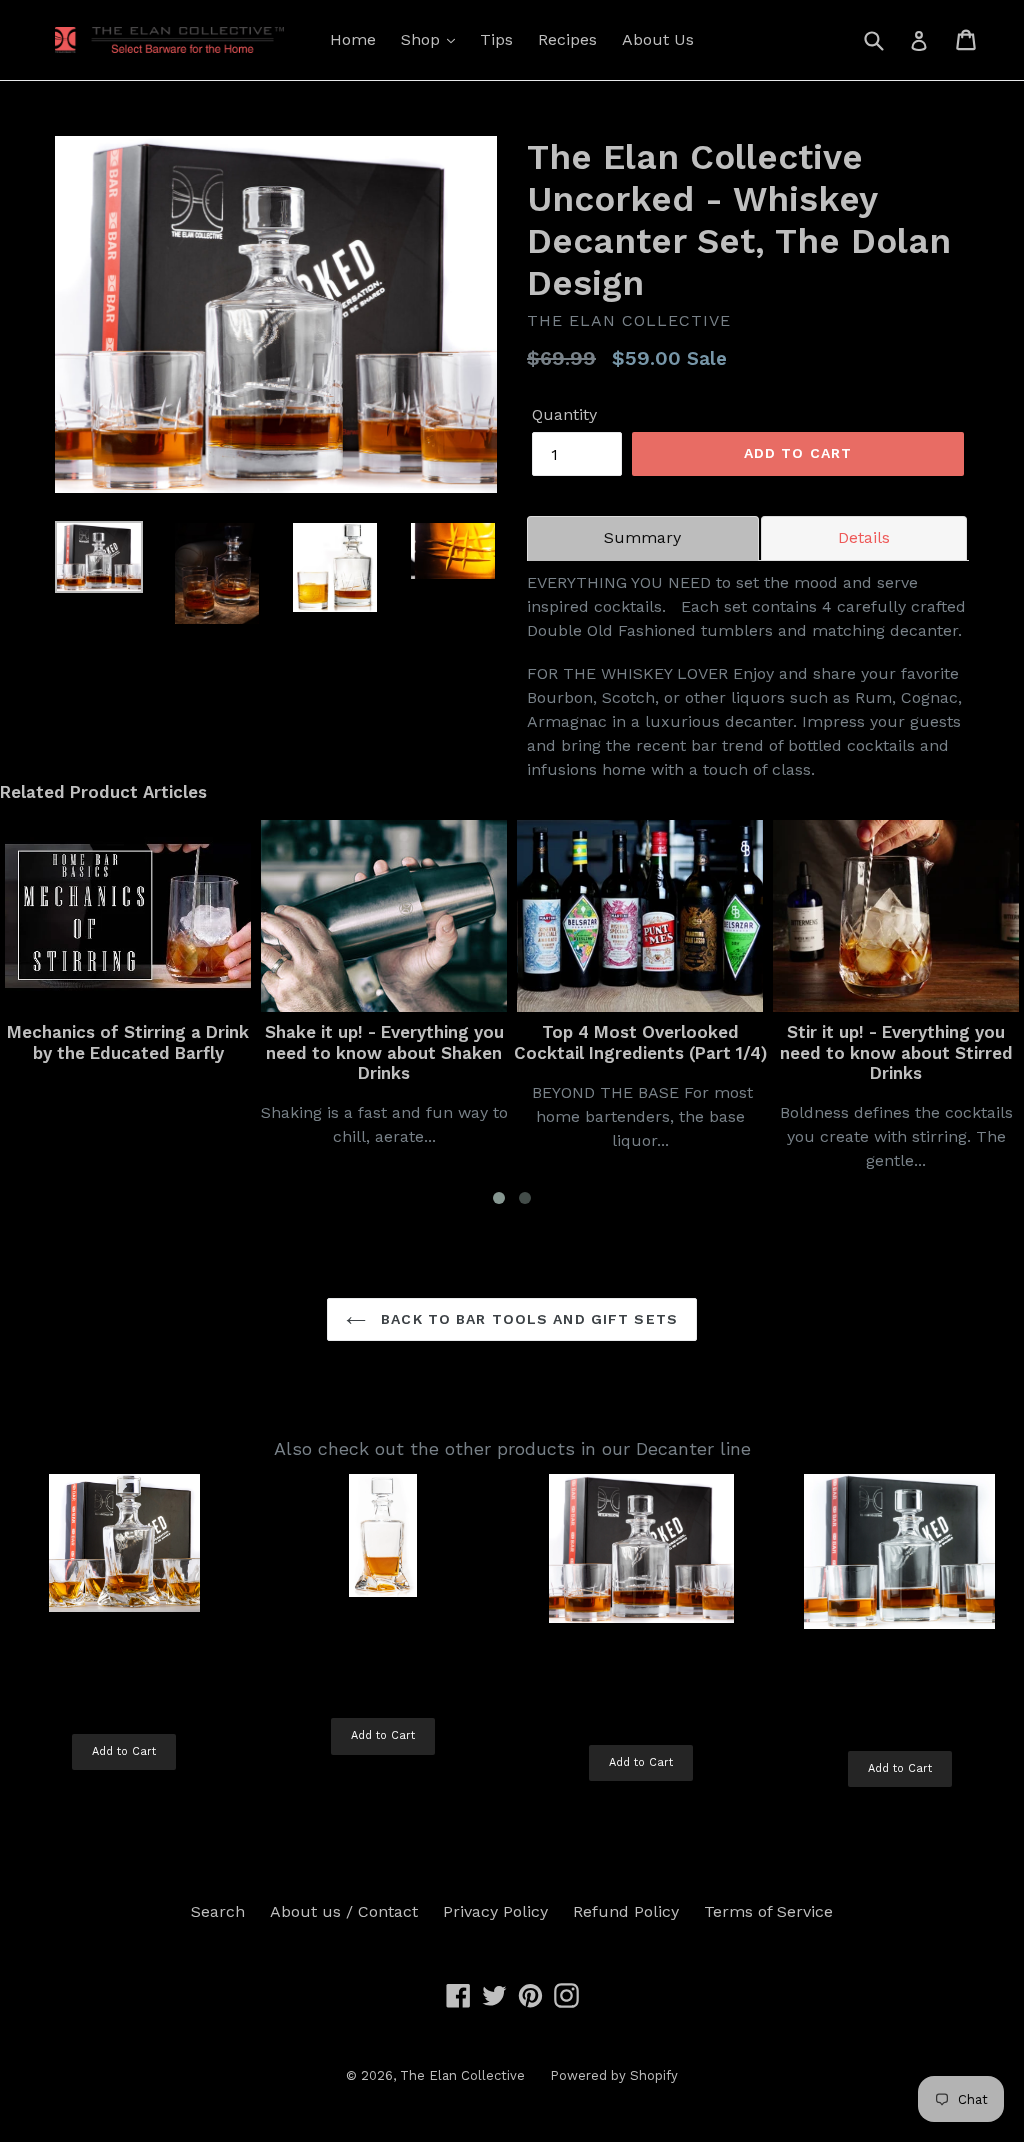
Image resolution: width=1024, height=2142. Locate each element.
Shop (423, 39)
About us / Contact (344, 1911)
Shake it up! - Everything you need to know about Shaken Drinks (267, 1052)
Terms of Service (768, 1911)
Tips (496, 39)
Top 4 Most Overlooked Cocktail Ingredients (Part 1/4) (523, 1042)
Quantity (564, 414)
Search (218, 1911)
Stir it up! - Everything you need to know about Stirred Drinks (779, 1052)
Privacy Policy (495, 1911)
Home (353, 39)
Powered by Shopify (614, 2075)
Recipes (567, 39)
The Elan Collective (462, 2075)
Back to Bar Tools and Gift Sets (527, 1319)
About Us (658, 39)
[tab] (643, 538)
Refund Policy (626, 1911)
